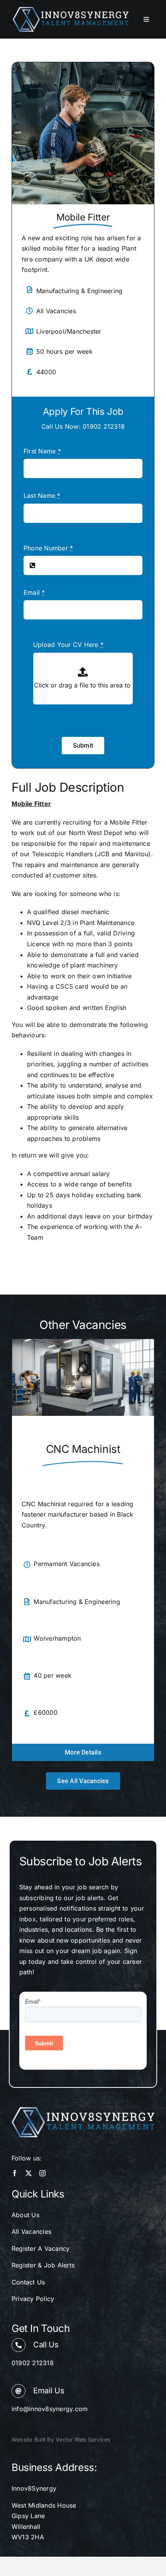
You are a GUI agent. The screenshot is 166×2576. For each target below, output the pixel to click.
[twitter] (29, 2173)
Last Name (42, 496)
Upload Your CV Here (68, 645)
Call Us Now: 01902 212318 (83, 426)
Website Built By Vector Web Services (61, 2439)
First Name (42, 451)
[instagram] (42, 2173)
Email (34, 592)
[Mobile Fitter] (83, 67)
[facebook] (15, 2173)
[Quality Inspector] (83, 1343)
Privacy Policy (33, 2299)
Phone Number (48, 548)
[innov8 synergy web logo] (71, 10)
